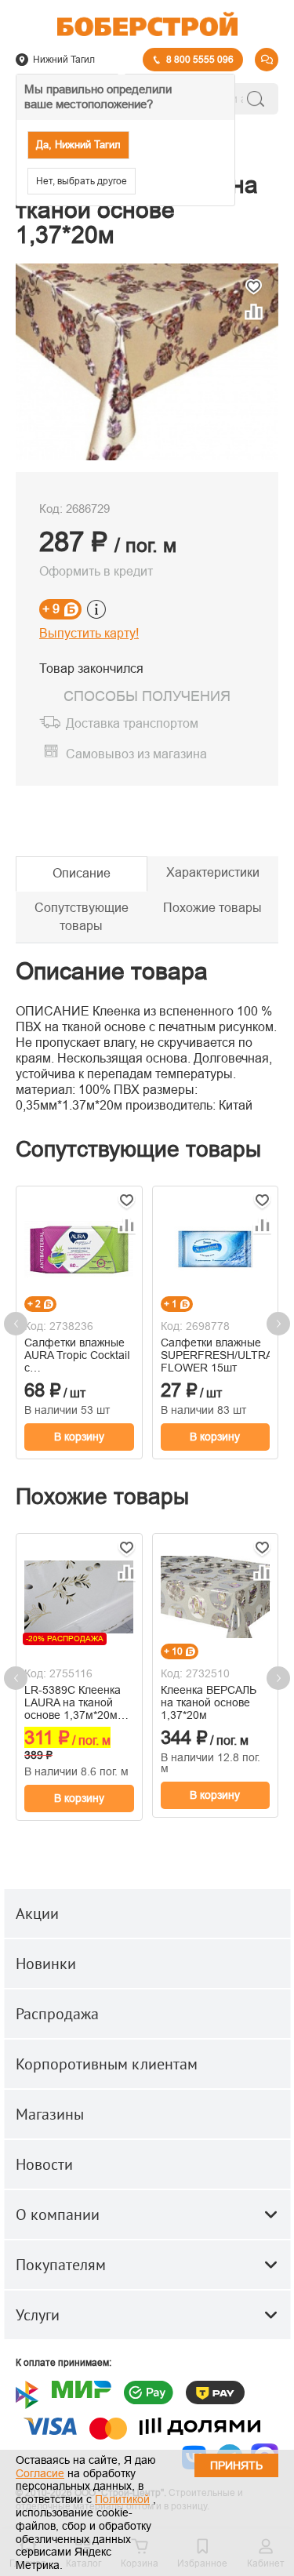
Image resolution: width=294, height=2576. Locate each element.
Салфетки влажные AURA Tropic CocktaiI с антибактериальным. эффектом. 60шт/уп (78, 1355)
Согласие (40, 2473)
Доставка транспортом (132, 724)
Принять (236, 2465)
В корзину (79, 1437)
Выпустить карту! (89, 633)
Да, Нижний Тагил (78, 145)
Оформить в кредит (96, 571)
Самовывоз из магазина (136, 754)
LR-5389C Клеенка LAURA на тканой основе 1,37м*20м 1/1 (73, 1702)
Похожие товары (212, 908)
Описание (82, 873)
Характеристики (213, 872)
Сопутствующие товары (82, 917)
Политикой (122, 2499)
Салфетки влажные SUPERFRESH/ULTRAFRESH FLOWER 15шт (216, 1355)
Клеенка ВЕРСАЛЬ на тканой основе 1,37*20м (209, 1702)
